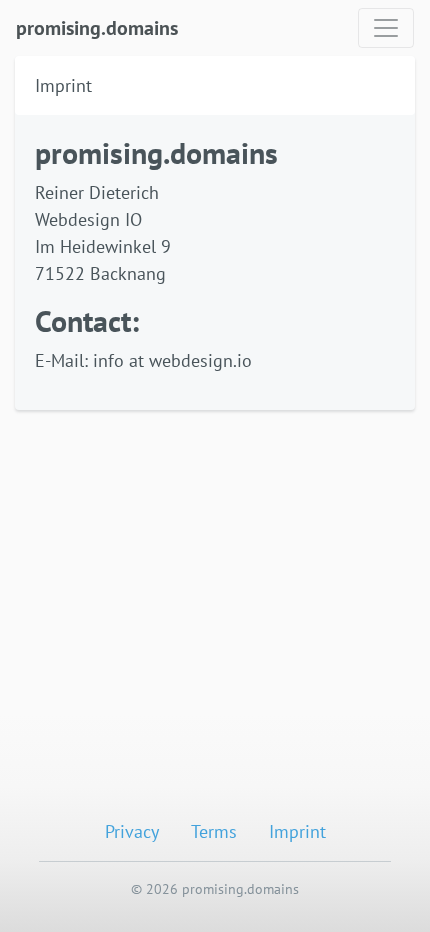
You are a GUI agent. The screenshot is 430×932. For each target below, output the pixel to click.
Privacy (132, 831)
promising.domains (97, 28)
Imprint (297, 831)
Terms (214, 831)
